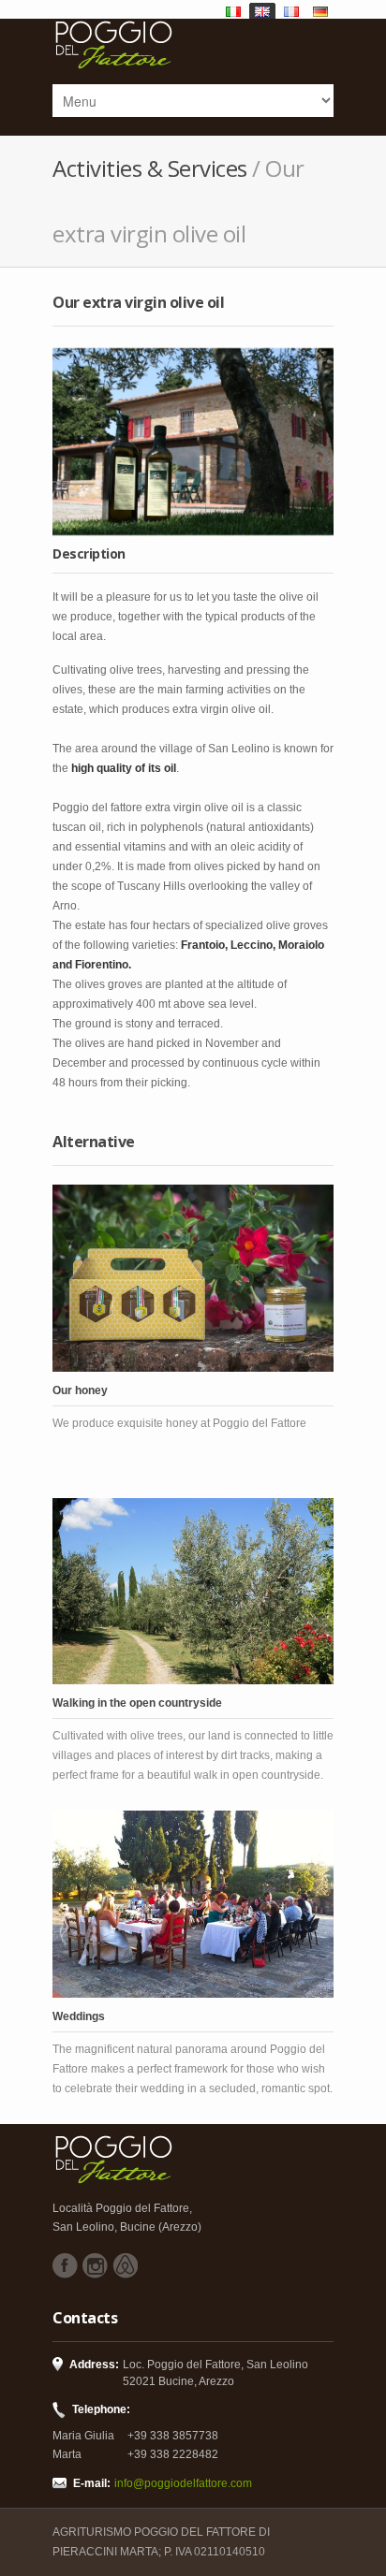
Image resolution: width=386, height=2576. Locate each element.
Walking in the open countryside (137, 1703)
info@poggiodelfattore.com (183, 2483)
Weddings (79, 2016)
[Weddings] (193, 1904)
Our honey (80, 1390)
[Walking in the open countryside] (193, 1592)
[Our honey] (193, 1278)
